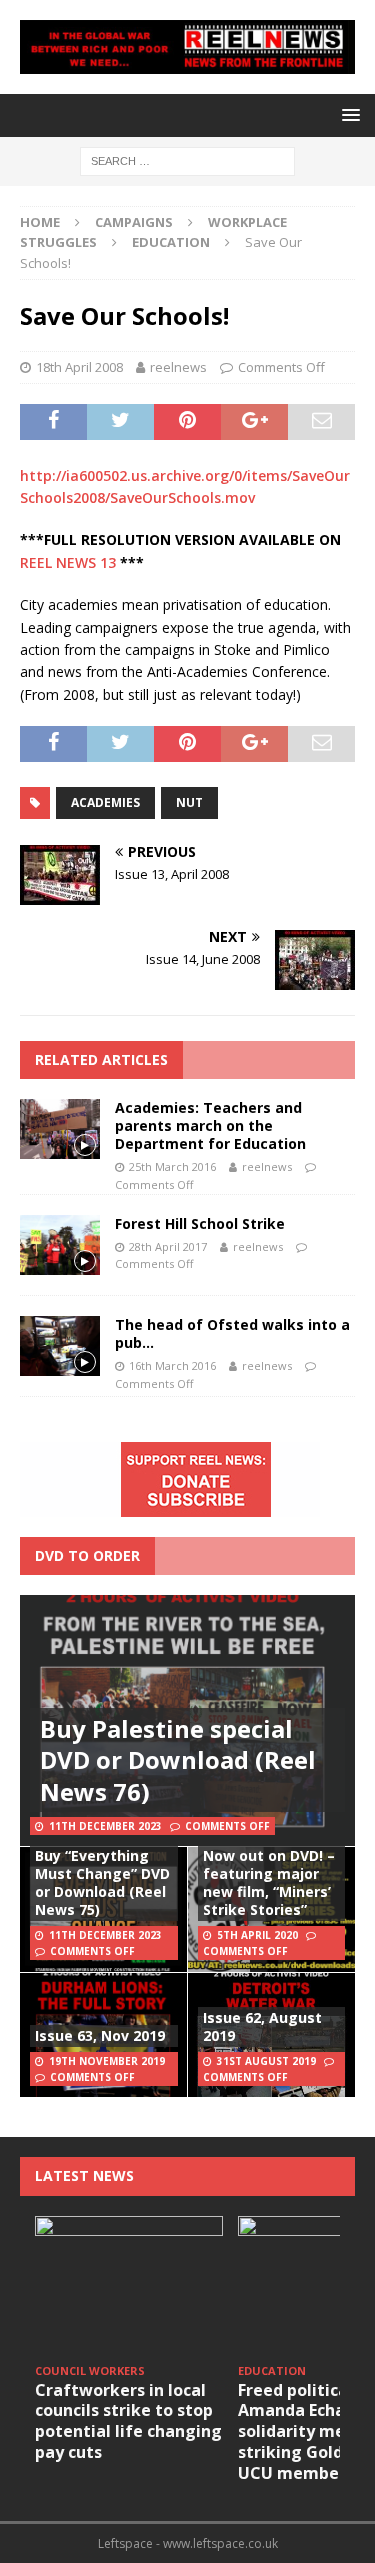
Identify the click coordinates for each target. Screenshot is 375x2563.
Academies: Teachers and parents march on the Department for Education (210, 1125)
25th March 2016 (172, 1166)
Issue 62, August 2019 (262, 2026)
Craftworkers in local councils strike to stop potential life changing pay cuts (128, 2421)
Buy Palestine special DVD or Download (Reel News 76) (178, 1759)
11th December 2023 (105, 1826)
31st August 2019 (266, 2061)
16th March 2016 (172, 1365)
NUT (189, 802)
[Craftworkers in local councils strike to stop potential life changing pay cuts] (129, 2286)
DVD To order (87, 1555)
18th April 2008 (79, 367)
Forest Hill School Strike (200, 1223)
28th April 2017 (168, 1246)
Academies (105, 802)
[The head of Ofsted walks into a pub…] (60, 1346)
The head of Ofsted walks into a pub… (232, 1333)
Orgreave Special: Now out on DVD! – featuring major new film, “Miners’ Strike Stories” (269, 1873)
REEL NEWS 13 (68, 562)
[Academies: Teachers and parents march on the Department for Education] (60, 1129)
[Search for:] (187, 159)
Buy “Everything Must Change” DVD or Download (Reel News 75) (102, 1883)
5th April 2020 (257, 1935)
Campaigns (134, 222)
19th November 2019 (107, 2061)
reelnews (178, 367)
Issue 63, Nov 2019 (100, 2035)
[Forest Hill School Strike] (60, 1245)
